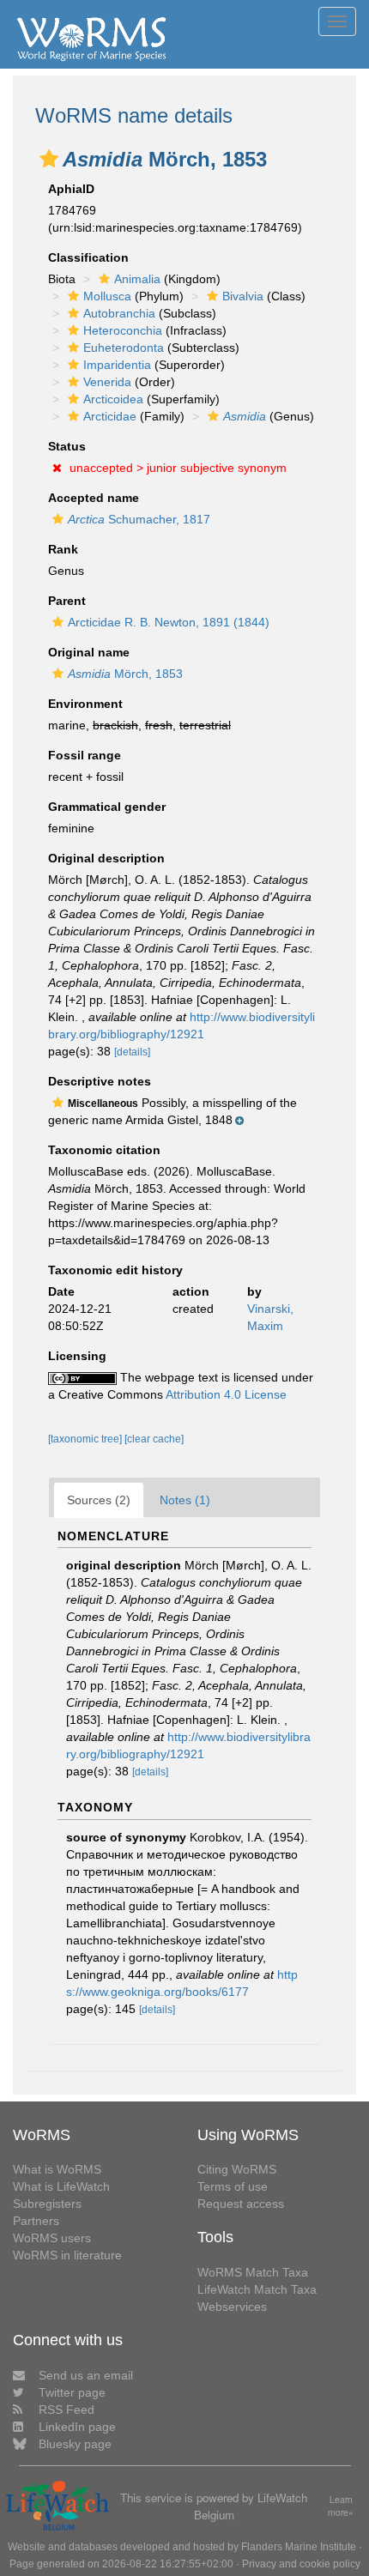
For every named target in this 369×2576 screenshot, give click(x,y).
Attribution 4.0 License (226, 1394)
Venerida (107, 382)
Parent (67, 601)
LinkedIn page (77, 2427)
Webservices (232, 2307)
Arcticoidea (113, 399)
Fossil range (85, 755)
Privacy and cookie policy (301, 2564)
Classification (88, 257)
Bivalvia (243, 296)
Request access (241, 2204)
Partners (36, 2221)
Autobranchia (119, 313)
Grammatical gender (107, 807)
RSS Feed (67, 2410)
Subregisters (47, 2204)
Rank (63, 549)
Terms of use (233, 2186)
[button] (49, 159)
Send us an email (86, 2375)
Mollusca (107, 296)
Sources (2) (99, 1500)
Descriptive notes (100, 1081)
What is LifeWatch (61, 2186)
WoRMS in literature (67, 2255)
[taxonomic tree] (86, 1439)
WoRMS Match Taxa (253, 2272)
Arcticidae (110, 416)
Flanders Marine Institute (299, 2547)
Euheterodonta (124, 348)
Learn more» (341, 2506)
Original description (106, 858)
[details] (132, 1052)
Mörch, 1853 (125, 674)
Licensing (77, 1356)
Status (67, 446)
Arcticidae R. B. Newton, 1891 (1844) (169, 622)
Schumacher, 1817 (139, 519)
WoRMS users (52, 2238)
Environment (85, 704)
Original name (89, 652)
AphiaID (71, 189)
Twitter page (72, 2392)
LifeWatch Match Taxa (257, 2289)
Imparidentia (117, 365)
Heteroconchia (123, 330)
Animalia (137, 279)
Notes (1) (185, 1500)
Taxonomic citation (104, 1150)
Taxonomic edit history (115, 1270)
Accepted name (94, 498)
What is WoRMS (57, 2169)
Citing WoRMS (237, 2169)
